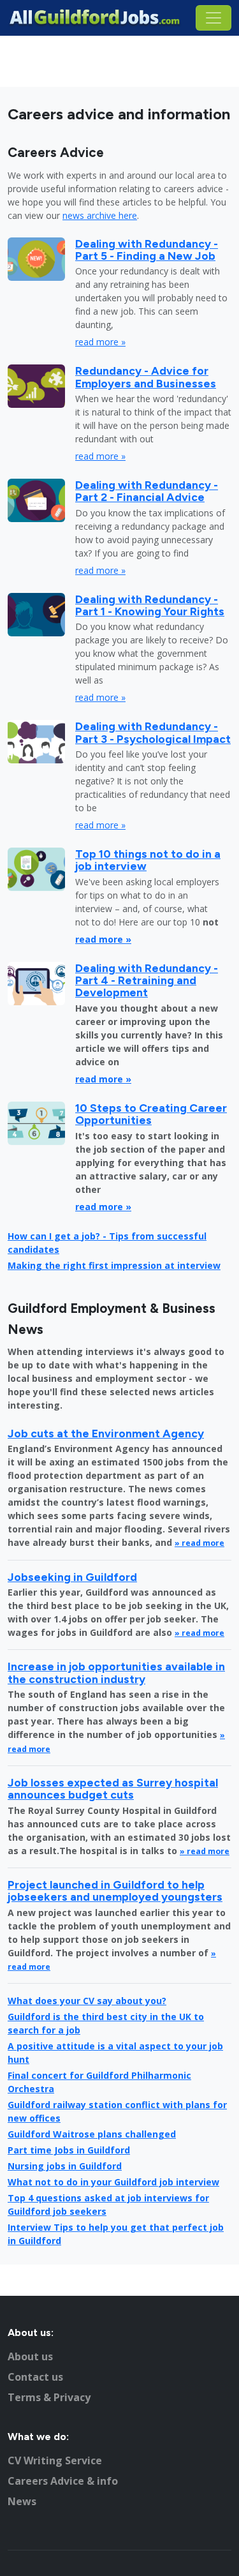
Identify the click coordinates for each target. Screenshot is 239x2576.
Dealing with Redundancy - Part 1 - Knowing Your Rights (150, 605)
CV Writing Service (55, 2460)
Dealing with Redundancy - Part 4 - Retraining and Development (147, 980)
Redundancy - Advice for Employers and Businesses (146, 377)
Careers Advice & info (63, 2481)
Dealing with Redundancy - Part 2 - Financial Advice (147, 491)
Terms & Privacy (49, 2397)
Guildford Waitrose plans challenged (92, 2134)
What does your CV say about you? (87, 2001)
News (22, 2501)
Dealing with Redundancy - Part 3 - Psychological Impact (153, 732)
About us (30, 2356)
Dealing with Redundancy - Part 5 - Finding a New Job (147, 250)
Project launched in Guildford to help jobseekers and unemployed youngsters (115, 1891)
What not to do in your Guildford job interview (113, 2182)
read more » (100, 342)
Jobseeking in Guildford (72, 1577)
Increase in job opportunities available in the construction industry (116, 1672)
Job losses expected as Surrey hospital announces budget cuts (113, 1788)
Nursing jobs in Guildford (65, 2166)
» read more (199, 1543)
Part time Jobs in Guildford (69, 2150)
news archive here (100, 215)
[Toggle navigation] (214, 18)
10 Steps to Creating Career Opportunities (151, 1114)
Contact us (35, 2377)
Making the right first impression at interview (114, 1265)
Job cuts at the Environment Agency (106, 1433)
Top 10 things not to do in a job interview (148, 860)
